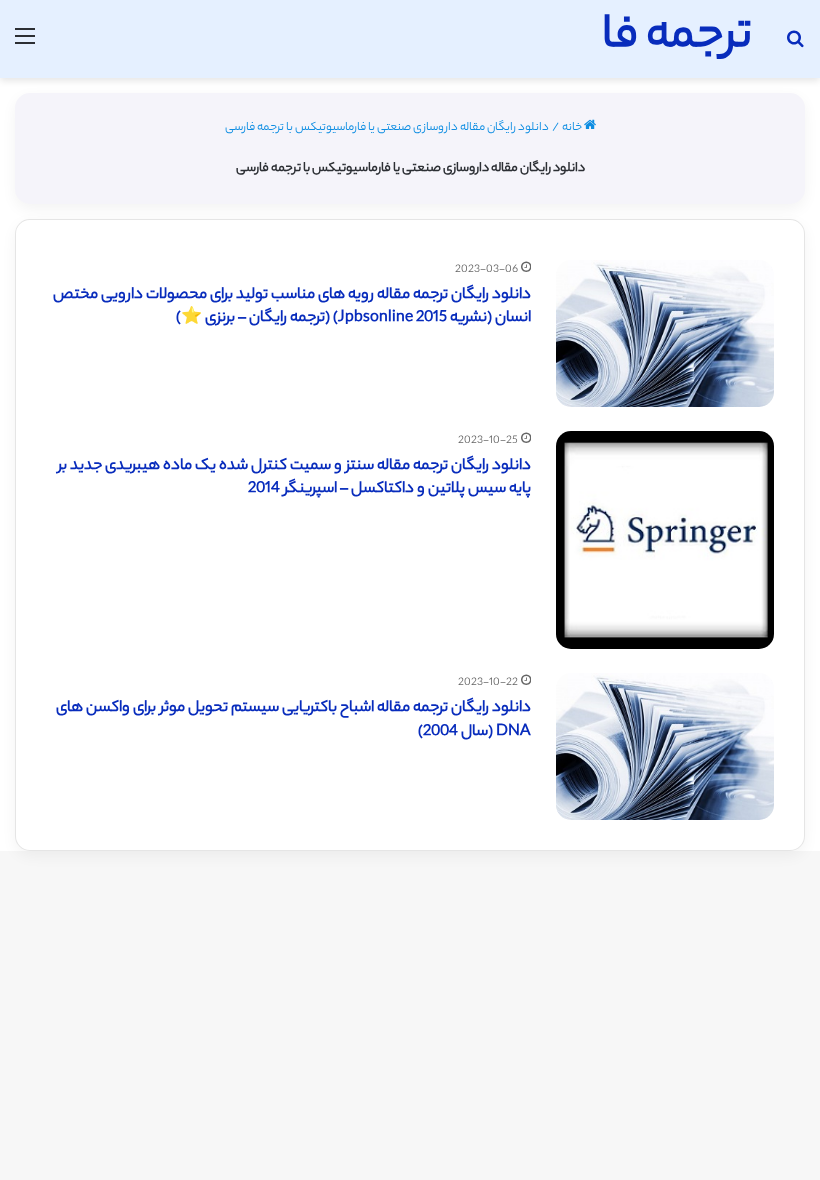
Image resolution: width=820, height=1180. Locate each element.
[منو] (25, 46)
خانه (573, 128)
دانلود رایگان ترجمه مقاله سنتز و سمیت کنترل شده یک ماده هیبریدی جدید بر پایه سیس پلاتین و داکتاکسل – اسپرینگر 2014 (294, 478)
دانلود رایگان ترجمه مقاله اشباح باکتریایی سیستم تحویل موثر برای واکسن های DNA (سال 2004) (293, 720)
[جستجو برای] (795, 46)
